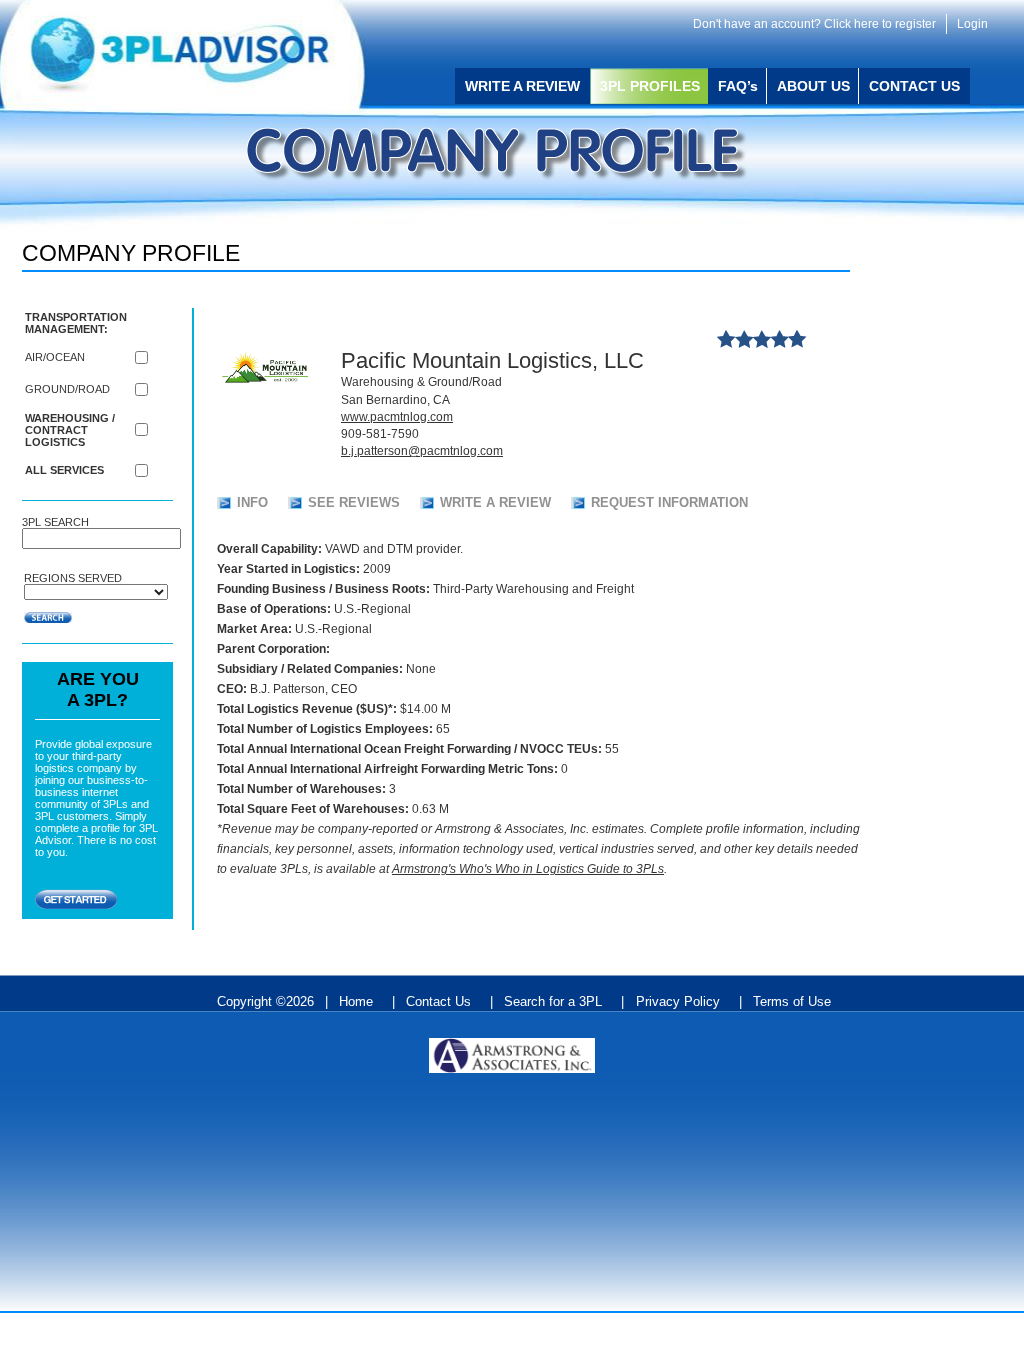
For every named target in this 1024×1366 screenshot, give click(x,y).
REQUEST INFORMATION (669, 502)
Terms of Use (792, 1001)
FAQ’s (742, 86)
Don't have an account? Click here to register (814, 24)
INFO (252, 502)
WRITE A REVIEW (522, 86)
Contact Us (438, 1001)
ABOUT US (817, 86)
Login (972, 24)
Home (356, 1001)
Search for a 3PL (553, 1001)
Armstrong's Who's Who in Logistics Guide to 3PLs (528, 869)
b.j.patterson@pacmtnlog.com (422, 451)
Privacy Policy (678, 1001)
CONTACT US (914, 86)
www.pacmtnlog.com (397, 417)
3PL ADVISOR (197, 55)
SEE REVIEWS (354, 502)
